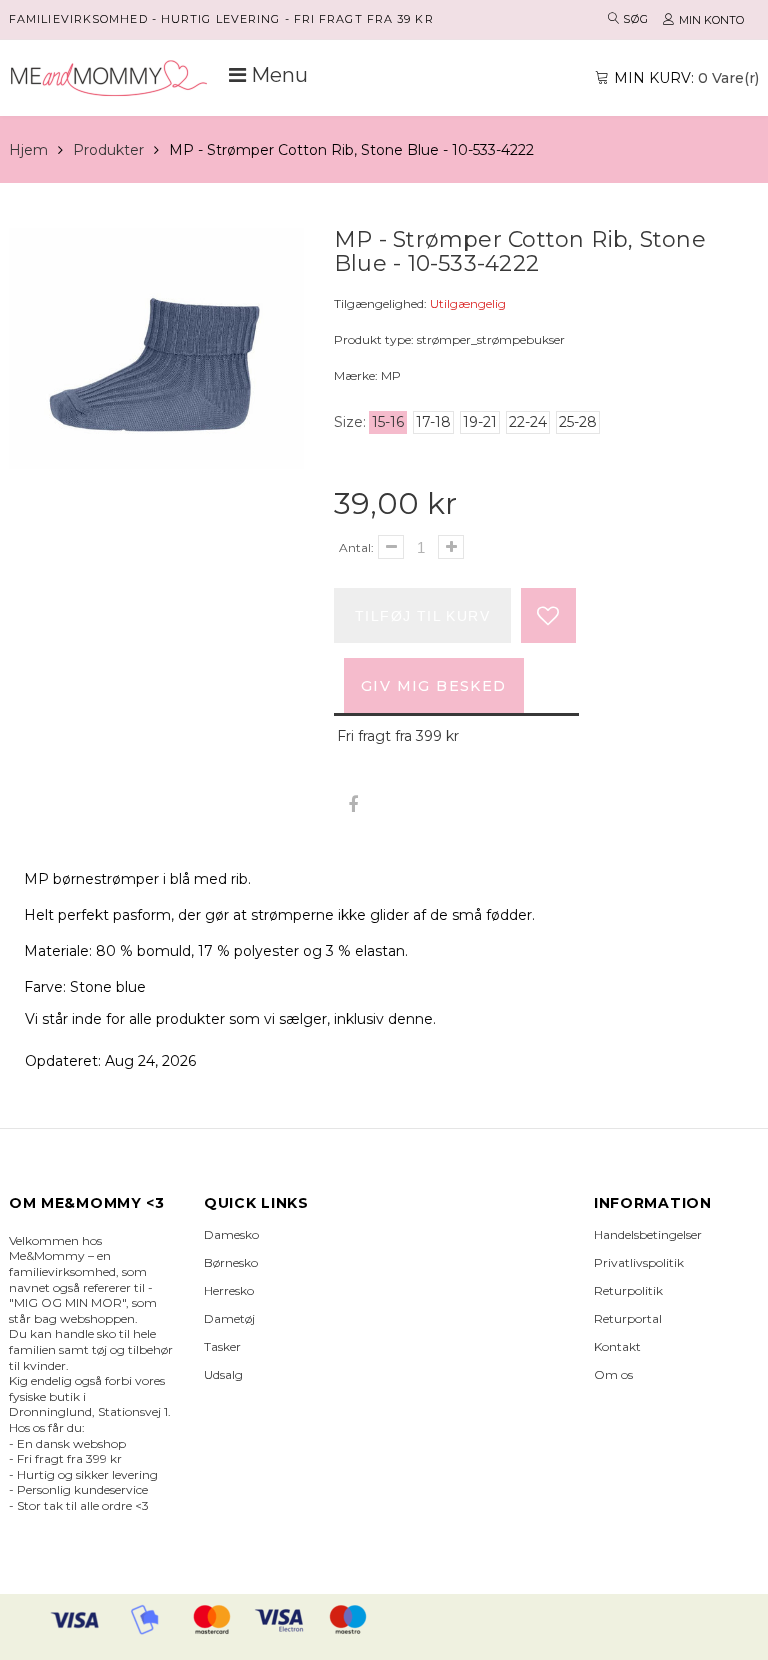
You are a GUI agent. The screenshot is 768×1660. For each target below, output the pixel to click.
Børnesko (231, 1262)
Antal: (356, 547)
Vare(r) (686, 78)
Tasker (222, 1346)
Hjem (28, 150)
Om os (613, 1374)
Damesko (231, 1234)
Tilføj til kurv (422, 616)
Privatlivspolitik (639, 1262)
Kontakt (617, 1346)
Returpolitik (628, 1290)
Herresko (229, 1290)
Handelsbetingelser (648, 1234)
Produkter (108, 150)
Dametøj (229, 1318)
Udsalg (223, 1374)
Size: (350, 422)
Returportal (628, 1318)
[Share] (352, 805)
